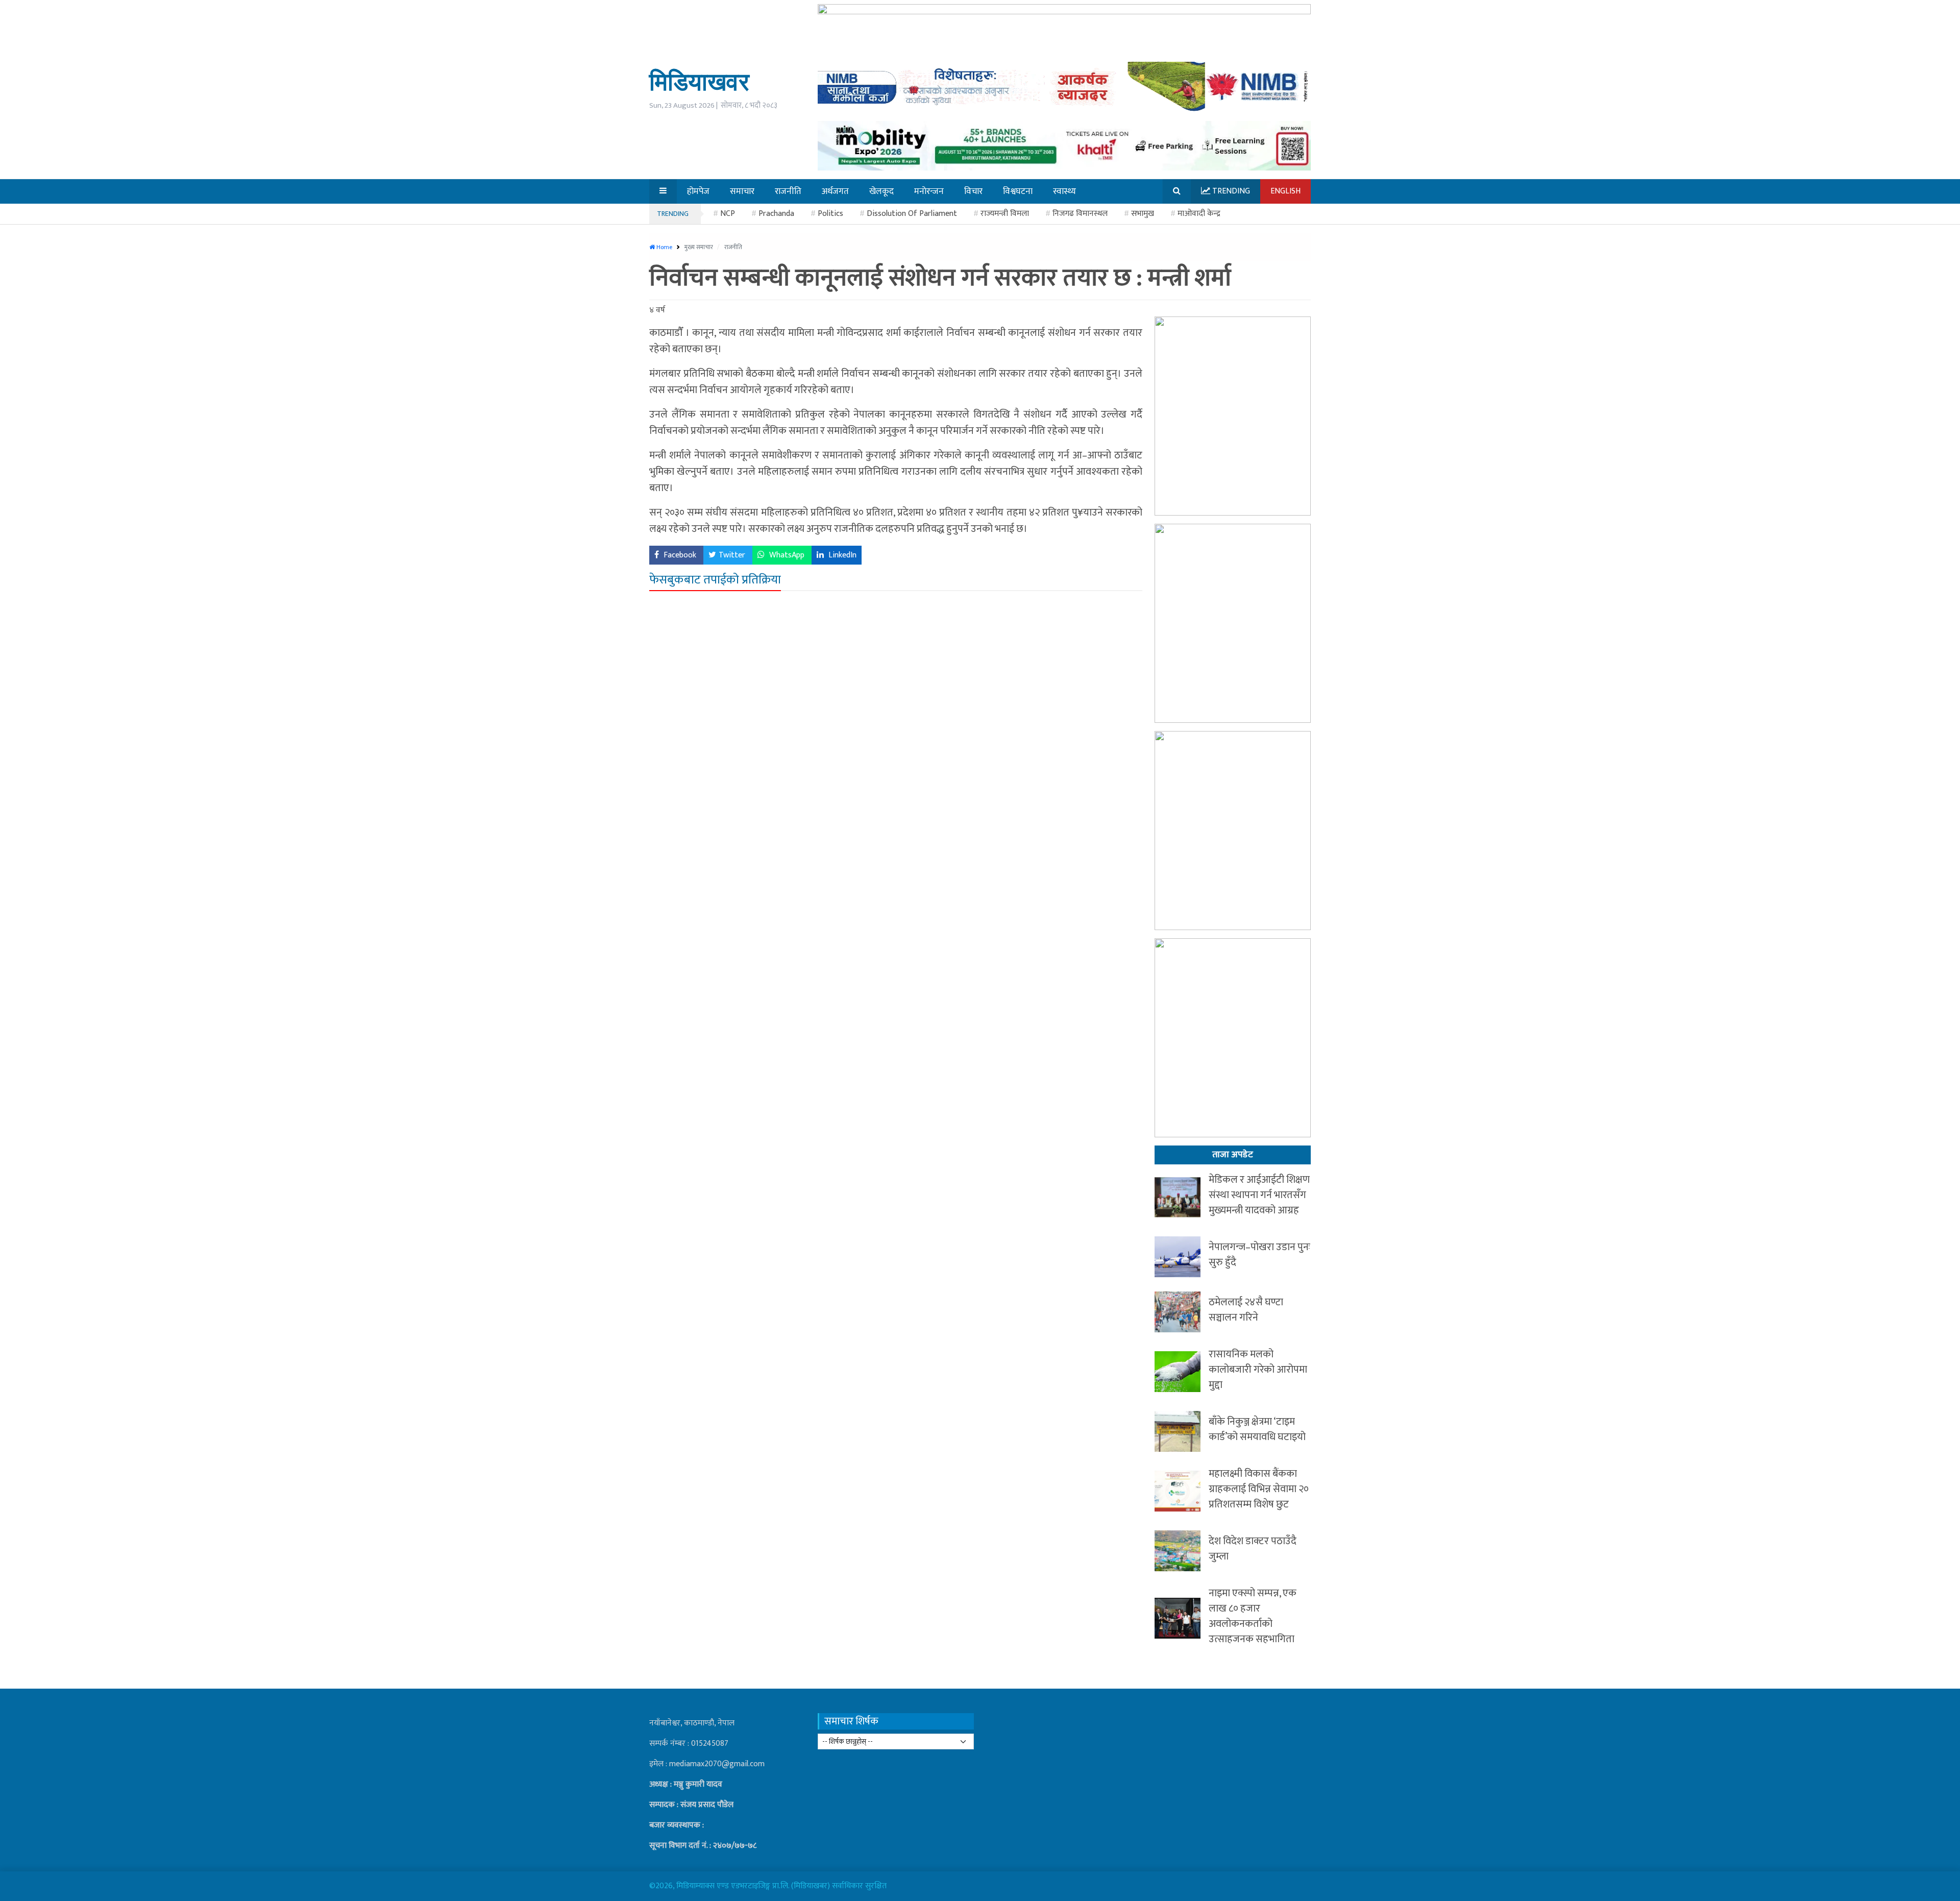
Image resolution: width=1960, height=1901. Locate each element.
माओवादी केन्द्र (1199, 214)
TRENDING (673, 214)
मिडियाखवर (699, 81)
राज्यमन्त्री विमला (1005, 214)
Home (664, 247)
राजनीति (733, 247)
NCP (728, 214)
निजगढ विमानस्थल (1080, 214)
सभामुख (1143, 214)
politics (830, 214)
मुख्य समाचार (700, 247)
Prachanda (776, 214)
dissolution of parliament (912, 214)
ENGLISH (1285, 191)
